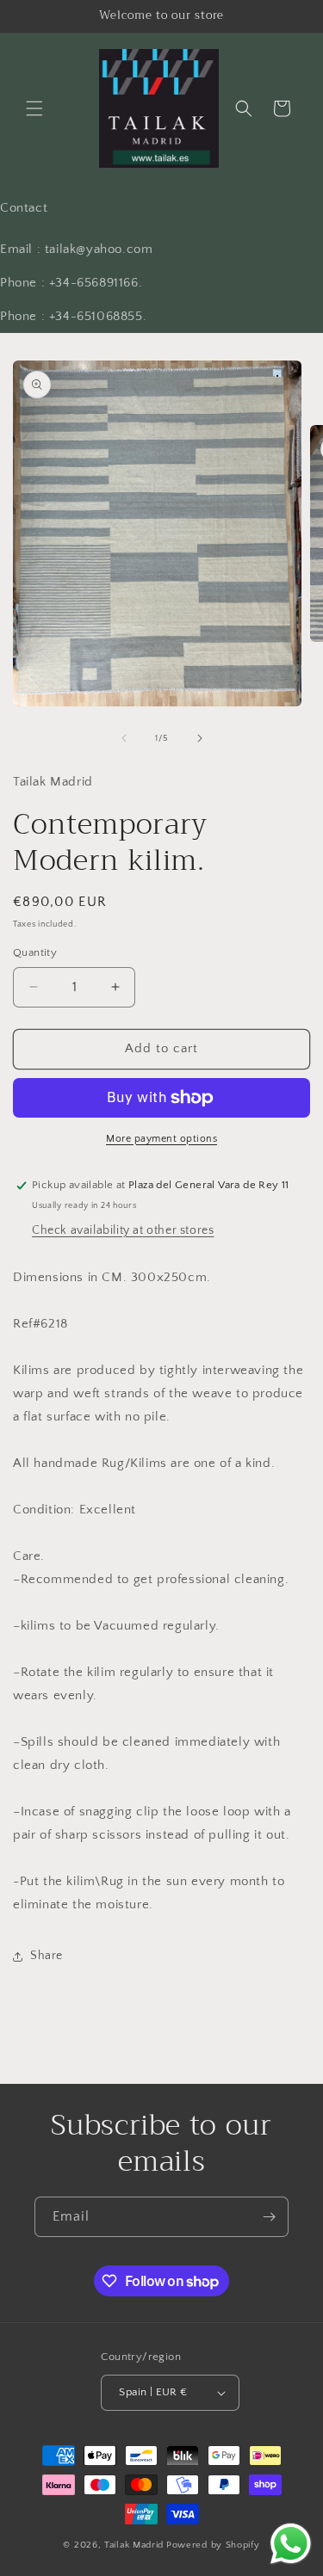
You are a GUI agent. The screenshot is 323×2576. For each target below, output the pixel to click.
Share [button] (47, 1956)
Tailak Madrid (134, 2545)
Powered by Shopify (213, 2545)
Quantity (35, 952)
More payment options (161, 1139)
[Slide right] (200, 738)
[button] (34, 108)
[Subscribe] (269, 2217)
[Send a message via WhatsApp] (291, 2544)
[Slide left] (124, 738)
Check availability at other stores (123, 1230)
